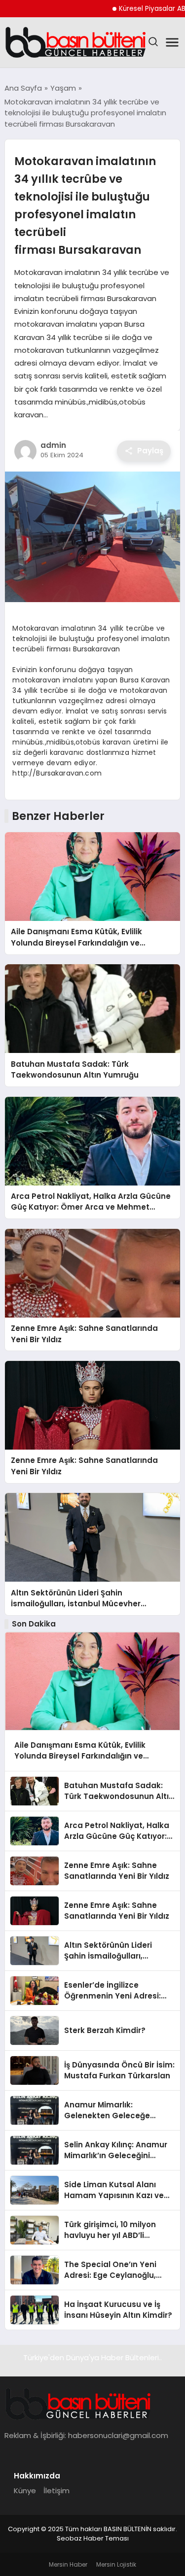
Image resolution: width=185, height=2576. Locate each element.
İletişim (56, 2491)
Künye (25, 2491)
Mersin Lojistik (116, 2564)
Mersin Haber (68, 2564)
